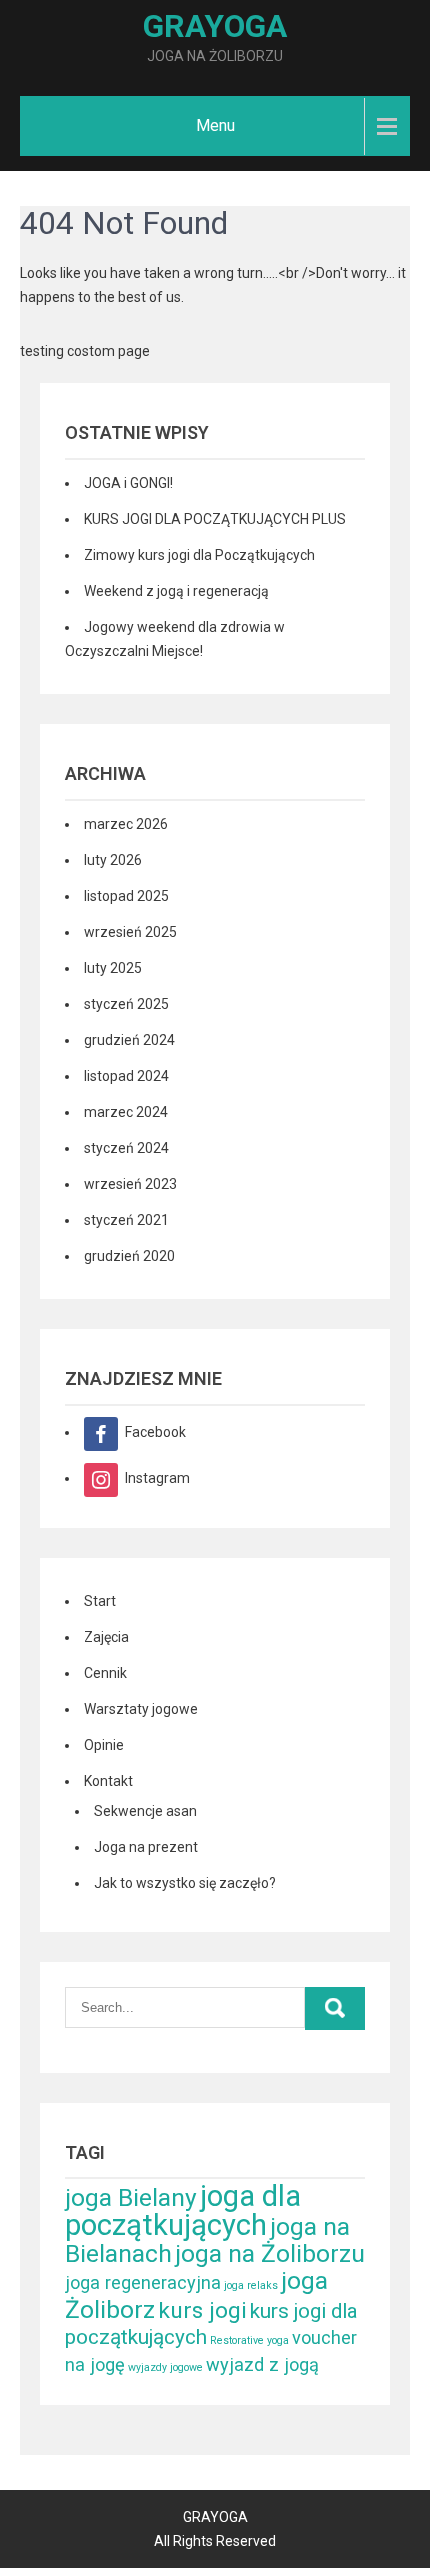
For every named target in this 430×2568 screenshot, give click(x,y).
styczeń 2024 (126, 1148)
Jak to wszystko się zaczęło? (185, 1883)
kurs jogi (202, 2310)
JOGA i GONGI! (128, 483)
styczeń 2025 (126, 1004)
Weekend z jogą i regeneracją (176, 591)
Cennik (105, 1673)
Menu (215, 125)
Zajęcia (106, 1637)
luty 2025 (113, 968)
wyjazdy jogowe (165, 2367)
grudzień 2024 (129, 1040)
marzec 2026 (126, 824)
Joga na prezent (146, 1847)
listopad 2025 (126, 896)
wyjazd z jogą (262, 2364)
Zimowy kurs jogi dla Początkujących (199, 555)
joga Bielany (131, 2197)
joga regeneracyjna (143, 2282)
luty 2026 (113, 860)
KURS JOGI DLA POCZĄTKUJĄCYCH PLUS (215, 519)
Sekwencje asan (145, 1811)
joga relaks (251, 2285)
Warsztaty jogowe (141, 1709)
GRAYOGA (215, 26)
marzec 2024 (126, 1112)
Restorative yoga (249, 2340)
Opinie (104, 1745)
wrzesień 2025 (130, 932)
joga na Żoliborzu (270, 2253)
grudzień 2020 (129, 1256)
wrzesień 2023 (130, 1184)
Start (100, 1601)
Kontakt (108, 1781)
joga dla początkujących (183, 2210)
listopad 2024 (126, 1076)
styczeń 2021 (126, 1220)
